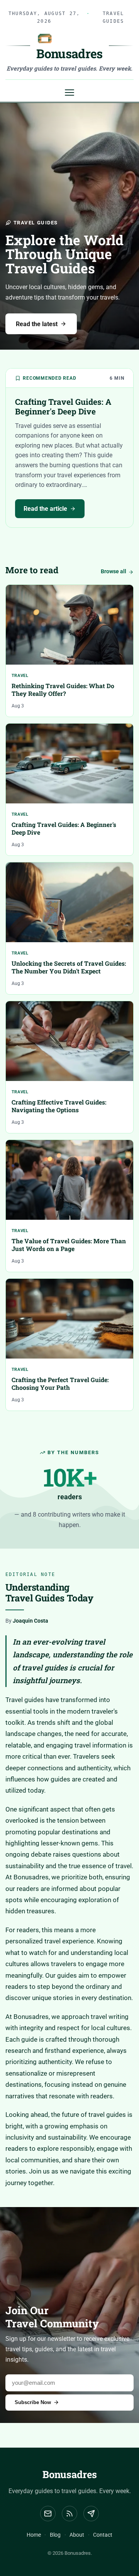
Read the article (45, 509)
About (77, 2535)
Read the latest (37, 324)
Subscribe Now (33, 2402)
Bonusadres (70, 2474)
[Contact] (91, 2514)
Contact (103, 2535)
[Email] (48, 2514)
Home (34, 2535)
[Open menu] (69, 93)
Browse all (114, 572)
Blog (55, 2535)
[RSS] (69, 2514)
